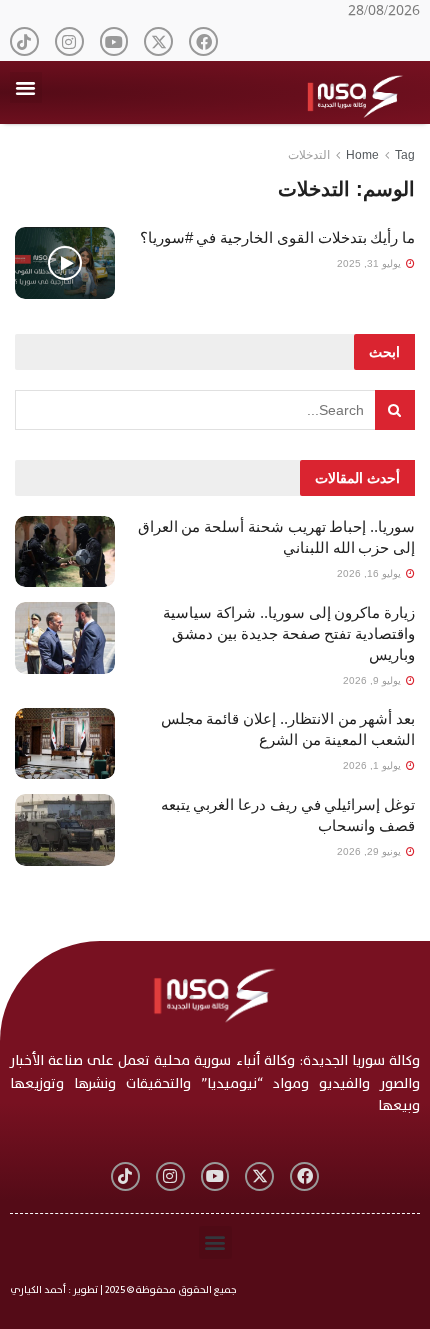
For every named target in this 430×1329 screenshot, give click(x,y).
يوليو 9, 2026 (373, 680)
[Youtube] (114, 41)
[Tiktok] (24, 41)
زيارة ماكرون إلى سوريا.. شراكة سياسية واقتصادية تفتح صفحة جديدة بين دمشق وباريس (289, 633)
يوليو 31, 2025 (370, 263)
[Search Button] (395, 410)
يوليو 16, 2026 (370, 573)
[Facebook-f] (203, 41)
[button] (26, 88)
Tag (405, 155)
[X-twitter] (158, 41)
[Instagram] (69, 41)
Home (362, 155)
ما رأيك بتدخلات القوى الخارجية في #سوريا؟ (277, 237)
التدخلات (309, 155)
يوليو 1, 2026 (373, 765)
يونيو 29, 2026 (370, 851)
